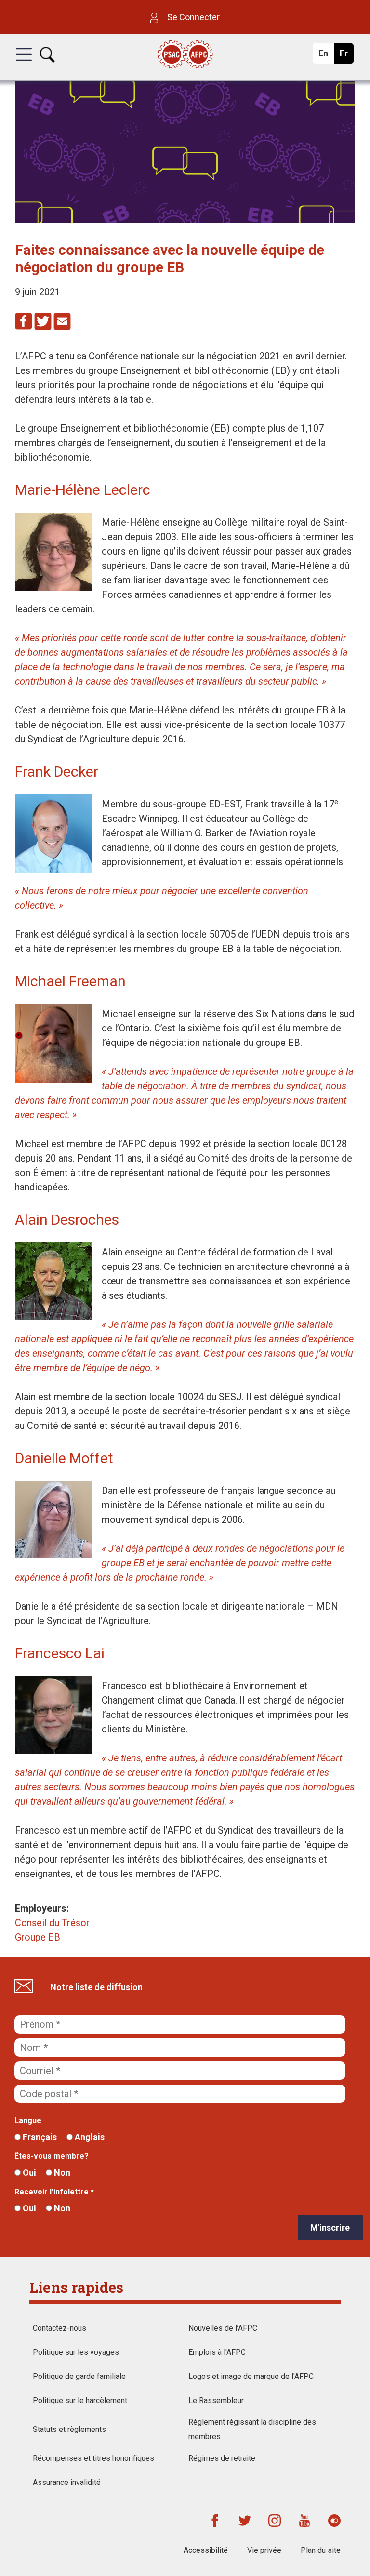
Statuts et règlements (69, 2429)
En (326, 56)
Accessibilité (206, 2550)
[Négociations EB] (185, 219)
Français (39, 2137)
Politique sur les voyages (76, 2352)
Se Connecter (192, 17)
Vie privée (264, 2550)
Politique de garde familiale (79, 2376)
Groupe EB (38, 1937)
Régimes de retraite (222, 2458)
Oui (28, 2173)
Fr (346, 56)
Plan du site (321, 2550)
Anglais (89, 2137)
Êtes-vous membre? (52, 2156)
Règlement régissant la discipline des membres (252, 2429)
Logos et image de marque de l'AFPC (251, 2376)
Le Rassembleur (216, 2400)
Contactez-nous (59, 2328)
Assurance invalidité (67, 2482)
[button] (24, 63)
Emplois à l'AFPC (217, 2352)
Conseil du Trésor (52, 1923)
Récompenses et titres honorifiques (93, 2458)
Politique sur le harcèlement (80, 2400)
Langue (28, 2120)
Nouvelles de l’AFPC (223, 2328)
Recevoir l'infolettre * (54, 2192)
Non (61, 2173)
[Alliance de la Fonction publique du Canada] (185, 55)
